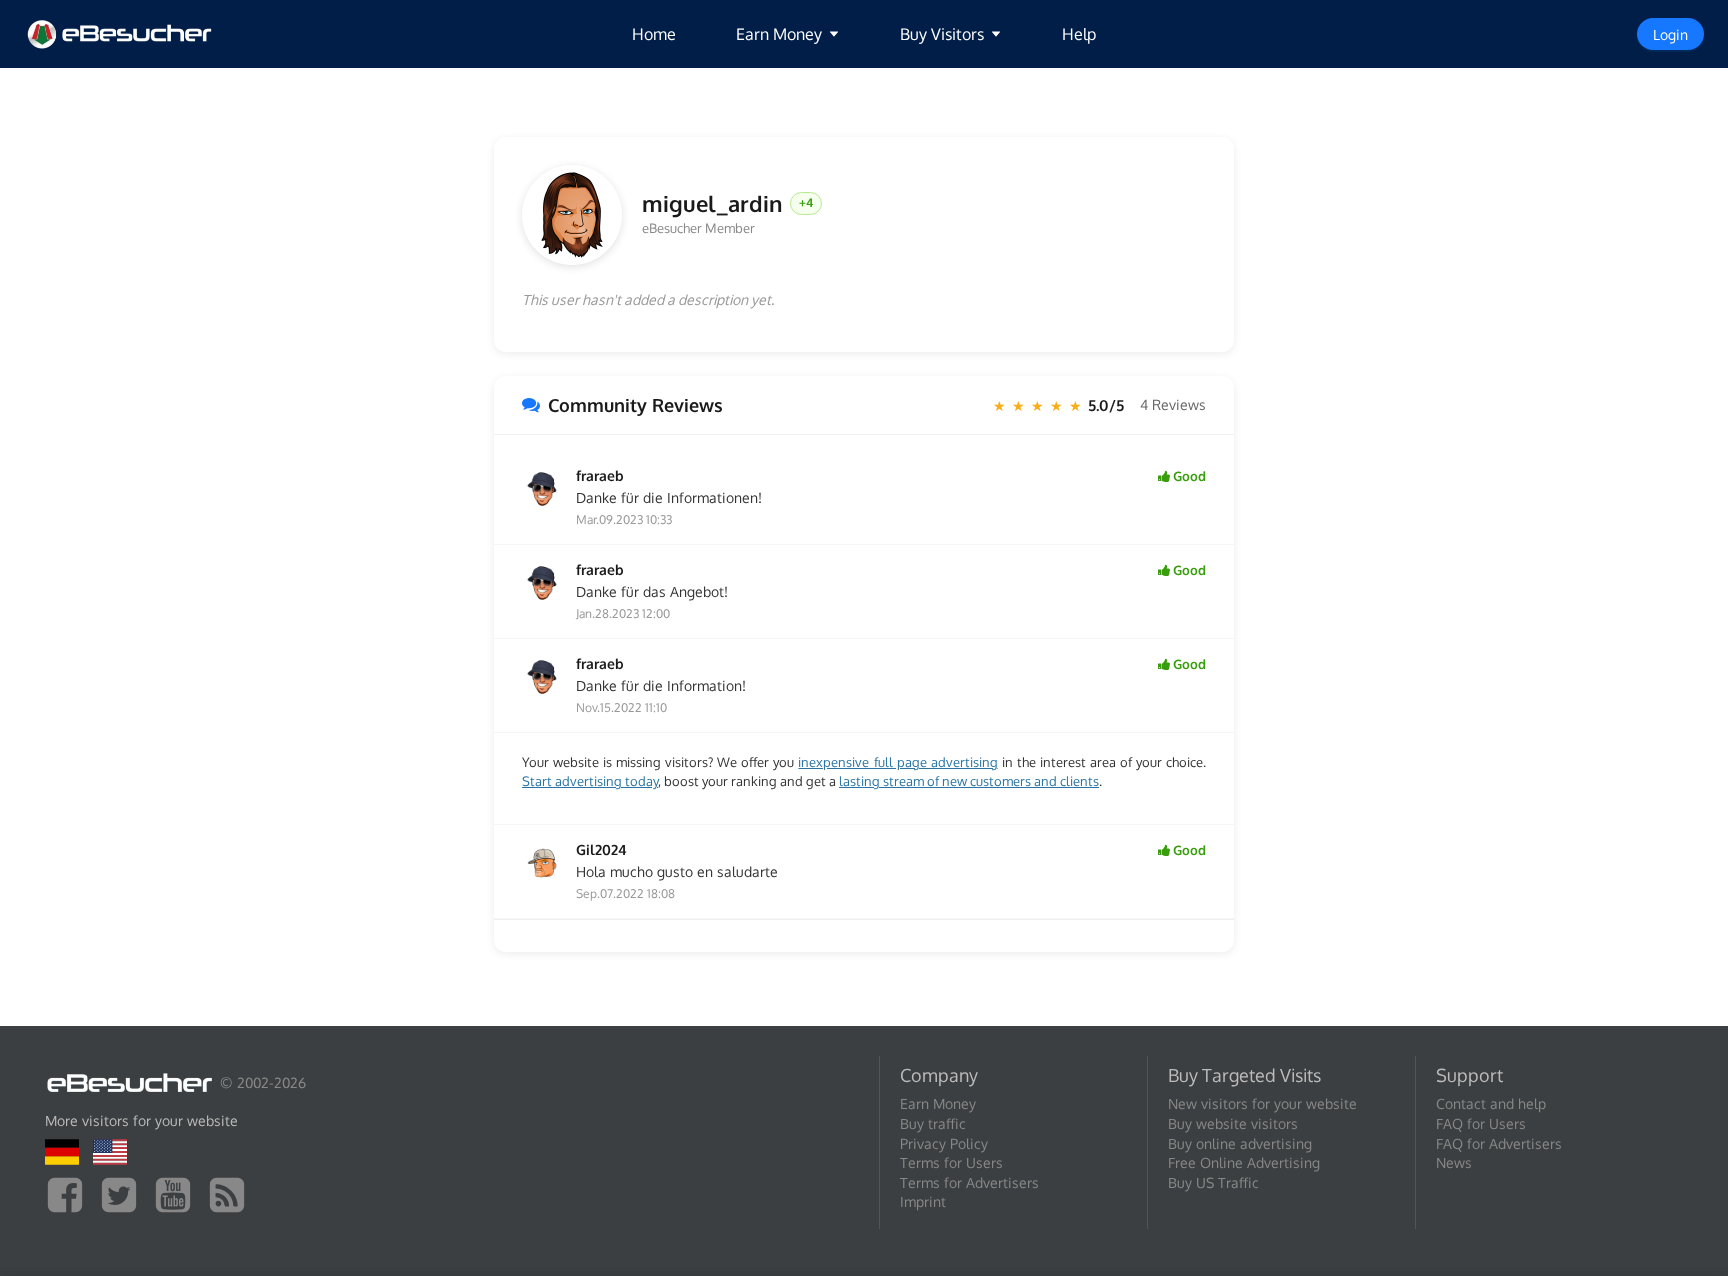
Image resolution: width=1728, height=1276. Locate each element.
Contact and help (1491, 1103)
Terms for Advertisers (969, 1182)
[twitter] (124, 1193)
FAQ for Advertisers (1499, 1143)
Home (654, 34)
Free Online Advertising (1244, 1162)
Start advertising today (590, 781)
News (1454, 1162)
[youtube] (178, 1193)
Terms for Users (951, 1162)
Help (1079, 34)
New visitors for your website (1262, 1103)
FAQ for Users (1481, 1123)
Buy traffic (933, 1123)
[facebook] (70, 1193)
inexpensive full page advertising (897, 762)
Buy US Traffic (1213, 1182)
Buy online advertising (1240, 1143)
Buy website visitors (1233, 1123)
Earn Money (938, 1103)
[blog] (232, 1193)
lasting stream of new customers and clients (969, 781)
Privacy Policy (944, 1143)
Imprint (923, 1201)
